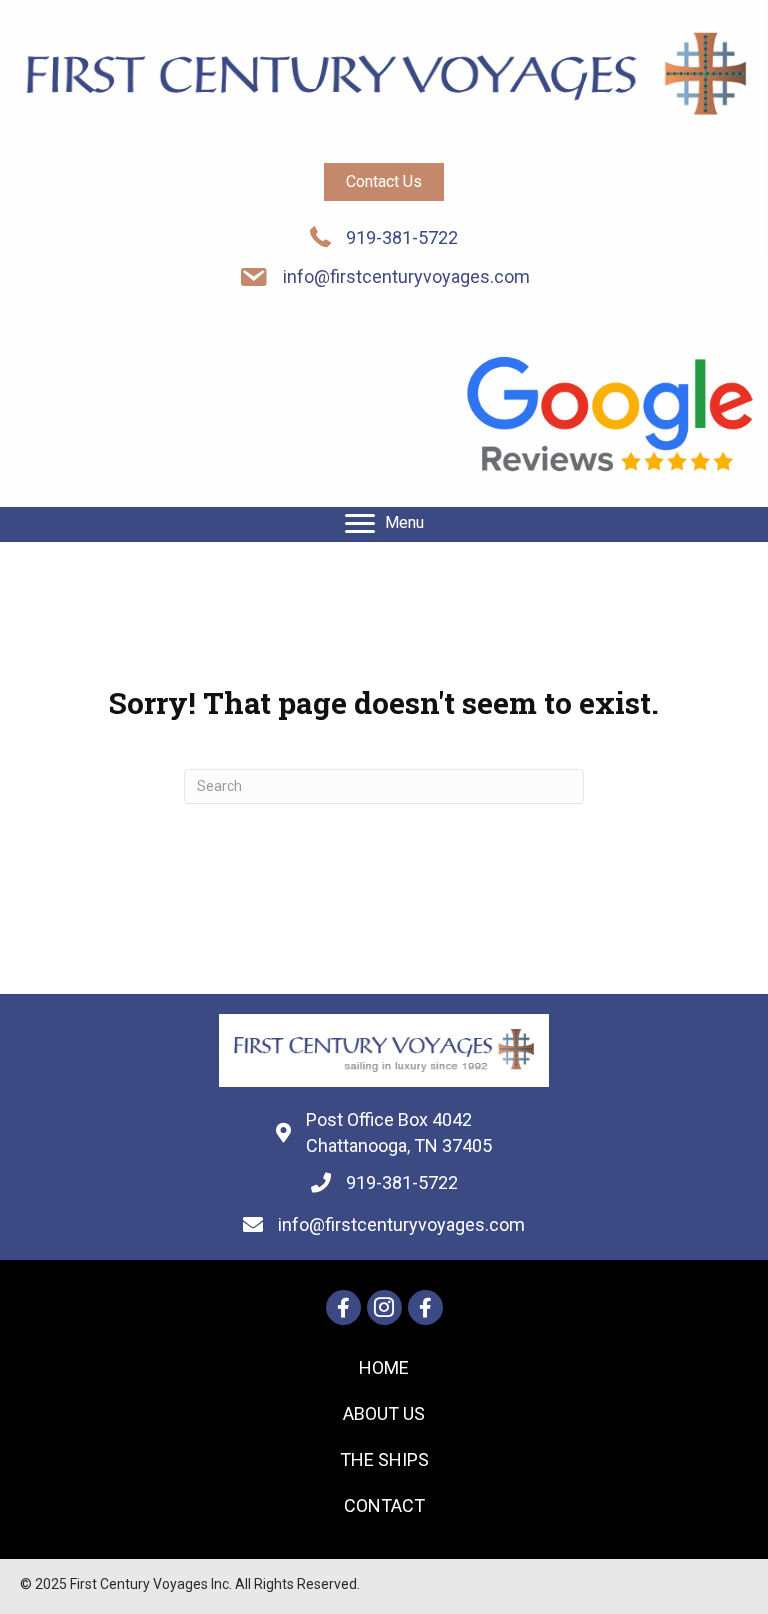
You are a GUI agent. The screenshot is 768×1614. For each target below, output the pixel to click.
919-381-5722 (402, 237)
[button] (384, 182)
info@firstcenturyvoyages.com (406, 276)
